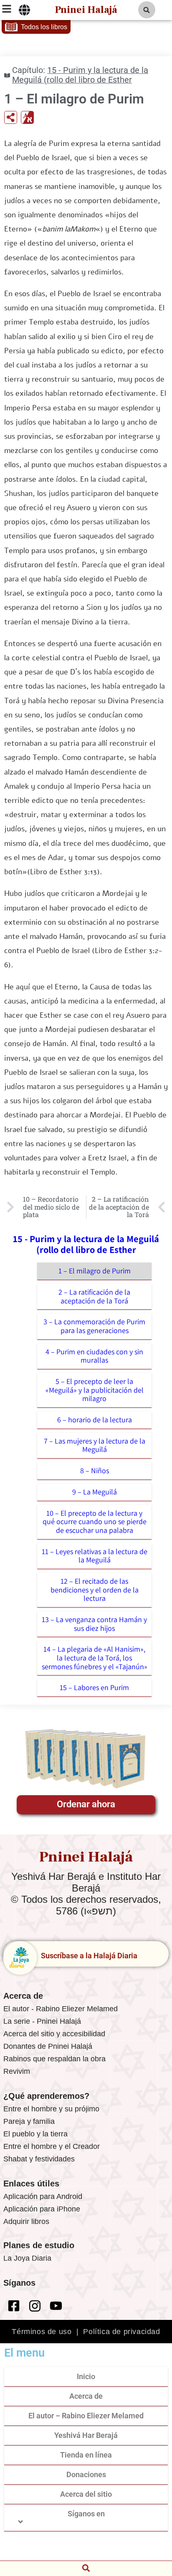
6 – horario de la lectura (95, 1420)
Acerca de (86, 2396)
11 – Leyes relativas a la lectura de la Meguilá (95, 1556)
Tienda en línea (86, 2455)
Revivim (17, 2071)
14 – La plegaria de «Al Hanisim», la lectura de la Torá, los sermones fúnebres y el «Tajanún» (95, 1658)
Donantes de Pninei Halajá (48, 2046)
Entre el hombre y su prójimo (51, 2109)
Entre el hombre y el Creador (52, 2146)
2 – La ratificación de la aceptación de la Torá (94, 1296)
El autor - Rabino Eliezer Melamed (61, 2009)
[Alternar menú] (24, 10)
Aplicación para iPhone (42, 2209)
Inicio (86, 2376)
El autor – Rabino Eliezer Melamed (86, 2416)
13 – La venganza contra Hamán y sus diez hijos (94, 1624)
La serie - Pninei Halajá (42, 2021)
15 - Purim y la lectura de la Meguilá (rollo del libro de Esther (80, 75)
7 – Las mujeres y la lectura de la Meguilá (95, 1445)
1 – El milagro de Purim (95, 1271)
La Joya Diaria (27, 2258)
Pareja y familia (29, 2121)
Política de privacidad (121, 2332)
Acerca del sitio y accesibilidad (54, 2034)
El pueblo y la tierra (35, 2134)
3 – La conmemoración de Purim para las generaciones (94, 1326)
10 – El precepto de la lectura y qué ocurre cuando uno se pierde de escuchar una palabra (95, 1522)
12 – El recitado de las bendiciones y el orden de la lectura (95, 1590)
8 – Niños (95, 1470)
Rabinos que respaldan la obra (54, 2059)
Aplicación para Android (43, 2196)
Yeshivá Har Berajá (86, 2435)
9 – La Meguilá (95, 1492)
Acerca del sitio (86, 2494)
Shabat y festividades (39, 2159)
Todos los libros (44, 27)
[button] (147, 10)
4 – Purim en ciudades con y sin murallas (94, 1356)
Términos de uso (42, 2332)
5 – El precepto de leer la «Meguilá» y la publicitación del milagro (95, 1390)
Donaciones (86, 2474)
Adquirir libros (26, 2221)
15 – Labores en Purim (94, 1687)
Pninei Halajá (86, 10)
